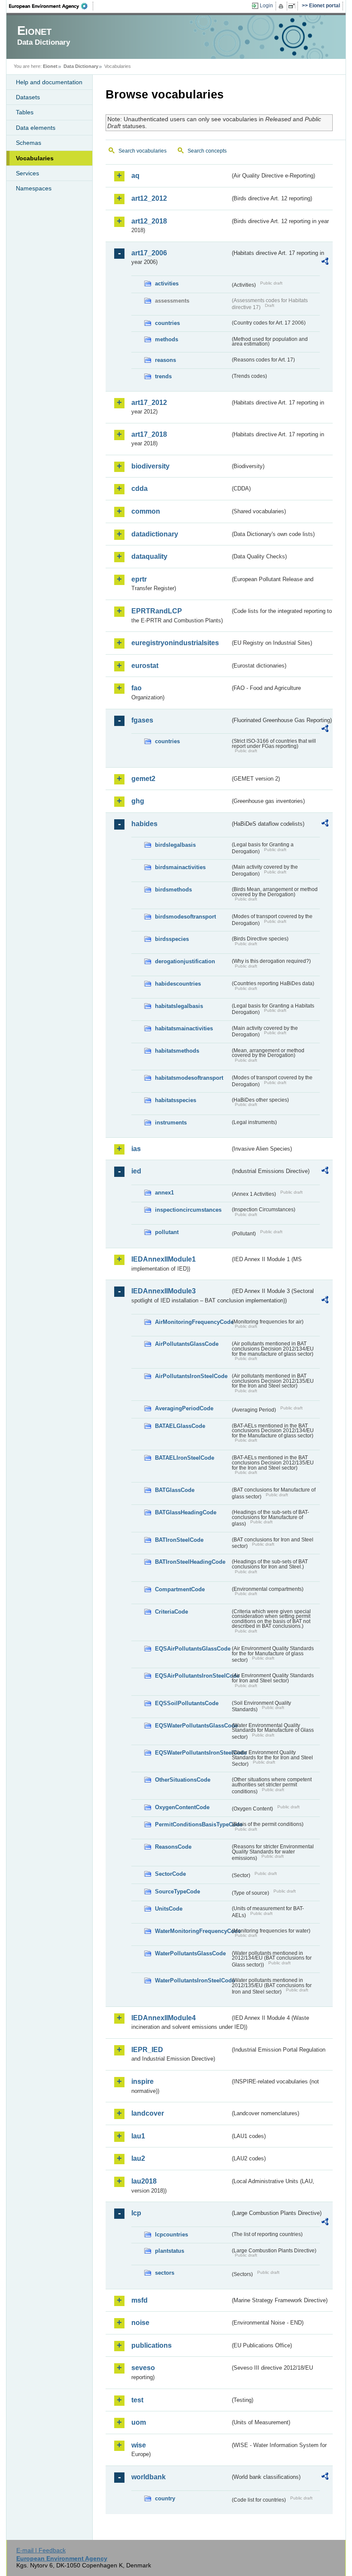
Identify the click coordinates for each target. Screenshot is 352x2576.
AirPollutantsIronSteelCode (191, 1376)
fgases (142, 720)
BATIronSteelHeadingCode (190, 1562)
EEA (51, 6)
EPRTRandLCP (157, 611)
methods (167, 339)
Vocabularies (35, 158)
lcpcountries (171, 2234)
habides (144, 824)
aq (135, 176)
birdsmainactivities (180, 867)
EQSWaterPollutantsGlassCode (193, 1726)
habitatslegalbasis (179, 1006)
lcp (136, 2213)
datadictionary (155, 534)
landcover (148, 2113)
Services (27, 173)
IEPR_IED (147, 2050)
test (137, 2400)
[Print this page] (282, 6)
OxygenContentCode (182, 1807)
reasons (165, 360)
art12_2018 (149, 221)
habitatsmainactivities (184, 1028)
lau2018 (144, 2181)
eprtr (139, 579)
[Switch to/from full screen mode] (293, 6)
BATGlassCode (175, 1490)
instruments (171, 1123)
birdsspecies (172, 939)
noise (140, 2323)
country (165, 2498)
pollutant (167, 1232)
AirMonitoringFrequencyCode (193, 1322)
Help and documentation (49, 82)
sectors (165, 2273)
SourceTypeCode (178, 1891)
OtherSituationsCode (183, 1780)
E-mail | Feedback (41, 2550)
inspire (143, 2081)
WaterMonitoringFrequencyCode (193, 1931)
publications (152, 2345)
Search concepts (207, 151)
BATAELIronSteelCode (185, 1458)
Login (266, 6)
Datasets (28, 97)
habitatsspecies (176, 1100)
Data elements (36, 128)
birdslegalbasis (175, 845)
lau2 (138, 2158)
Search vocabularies (143, 151)
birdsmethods (173, 890)
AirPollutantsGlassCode (187, 1344)
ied (136, 1171)
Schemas (29, 143)
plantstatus (170, 2251)
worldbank (149, 2477)
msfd (140, 2300)
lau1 (138, 2136)
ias (136, 1149)
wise (139, 2445)
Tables (25, 112)
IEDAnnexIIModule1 (164, 1259)
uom (139, 2422)
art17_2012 (149, 403)
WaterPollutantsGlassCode (190, 1953)
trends (163, 376)
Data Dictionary (81, 66)
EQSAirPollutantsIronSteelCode (193, 1676)
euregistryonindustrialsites (175, 643)
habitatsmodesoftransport (189, 1078)
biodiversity (150, 466)
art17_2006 (149, 253)
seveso (143, 2368)
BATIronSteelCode (179, 1540)
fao (137, 688)
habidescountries (178, 984)
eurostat (145, 666)
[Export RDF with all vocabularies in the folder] (325, 263)
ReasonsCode (173, 1847)
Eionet (50, 66)
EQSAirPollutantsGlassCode (193, 1649)
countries (167, 323)
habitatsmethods (177, 1051)
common (146, 511)
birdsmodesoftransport (185, 917)
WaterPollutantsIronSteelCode (193, 1980)
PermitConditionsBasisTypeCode (193, 1824)
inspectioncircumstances (188, 1210)
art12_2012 (149, 198)
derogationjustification (185, 961)
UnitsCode (169, 1909)
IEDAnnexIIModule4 (164, 2018)
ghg (138, 801)
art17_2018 (149, 434)
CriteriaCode (171, 1612)
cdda (140, 489)
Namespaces (34, 188)
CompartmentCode (180, 1589)
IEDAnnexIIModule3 (164, 1291)
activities (167, 283)
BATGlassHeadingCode (186, 1512)
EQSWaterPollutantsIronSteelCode (193, 1753)
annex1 (164, 1193)
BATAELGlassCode (180, 1426)
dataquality (149, 556)
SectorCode (170, 1874)
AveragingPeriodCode (184, 1408)
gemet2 (143, 779)
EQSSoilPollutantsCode (187, 1703)
